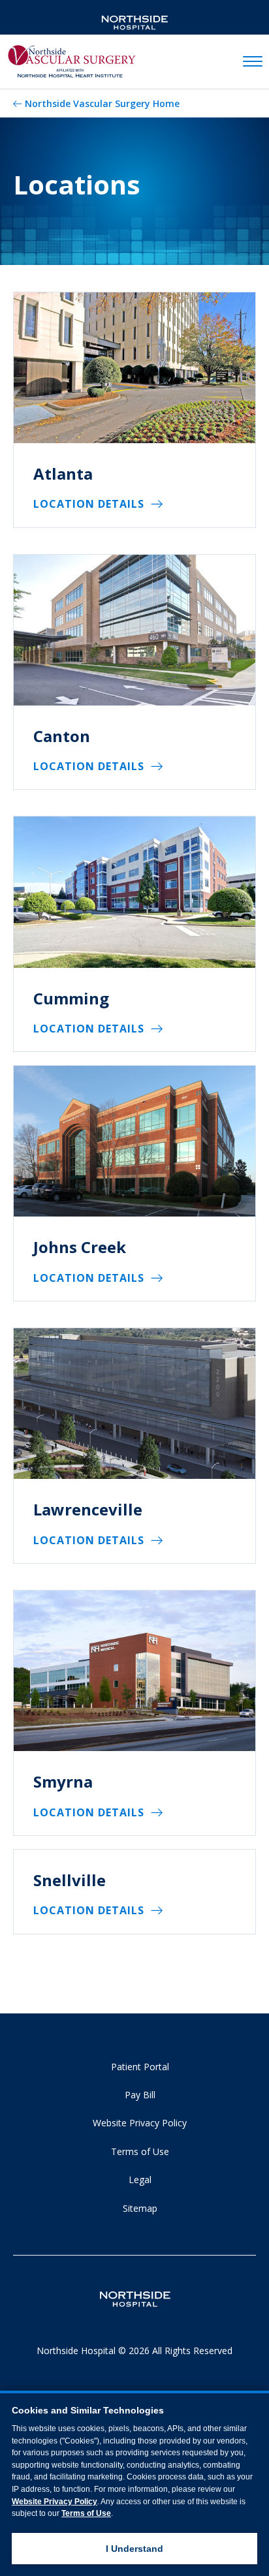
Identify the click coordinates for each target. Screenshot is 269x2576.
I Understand (134, 2549)
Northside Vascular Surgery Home (102, 103)
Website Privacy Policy (140, 2123)
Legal (140, 2180)
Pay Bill (140, 2095)
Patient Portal (140, 2067)
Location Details (89, 504)
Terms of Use (140, 2151)
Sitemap (140, 2208)
